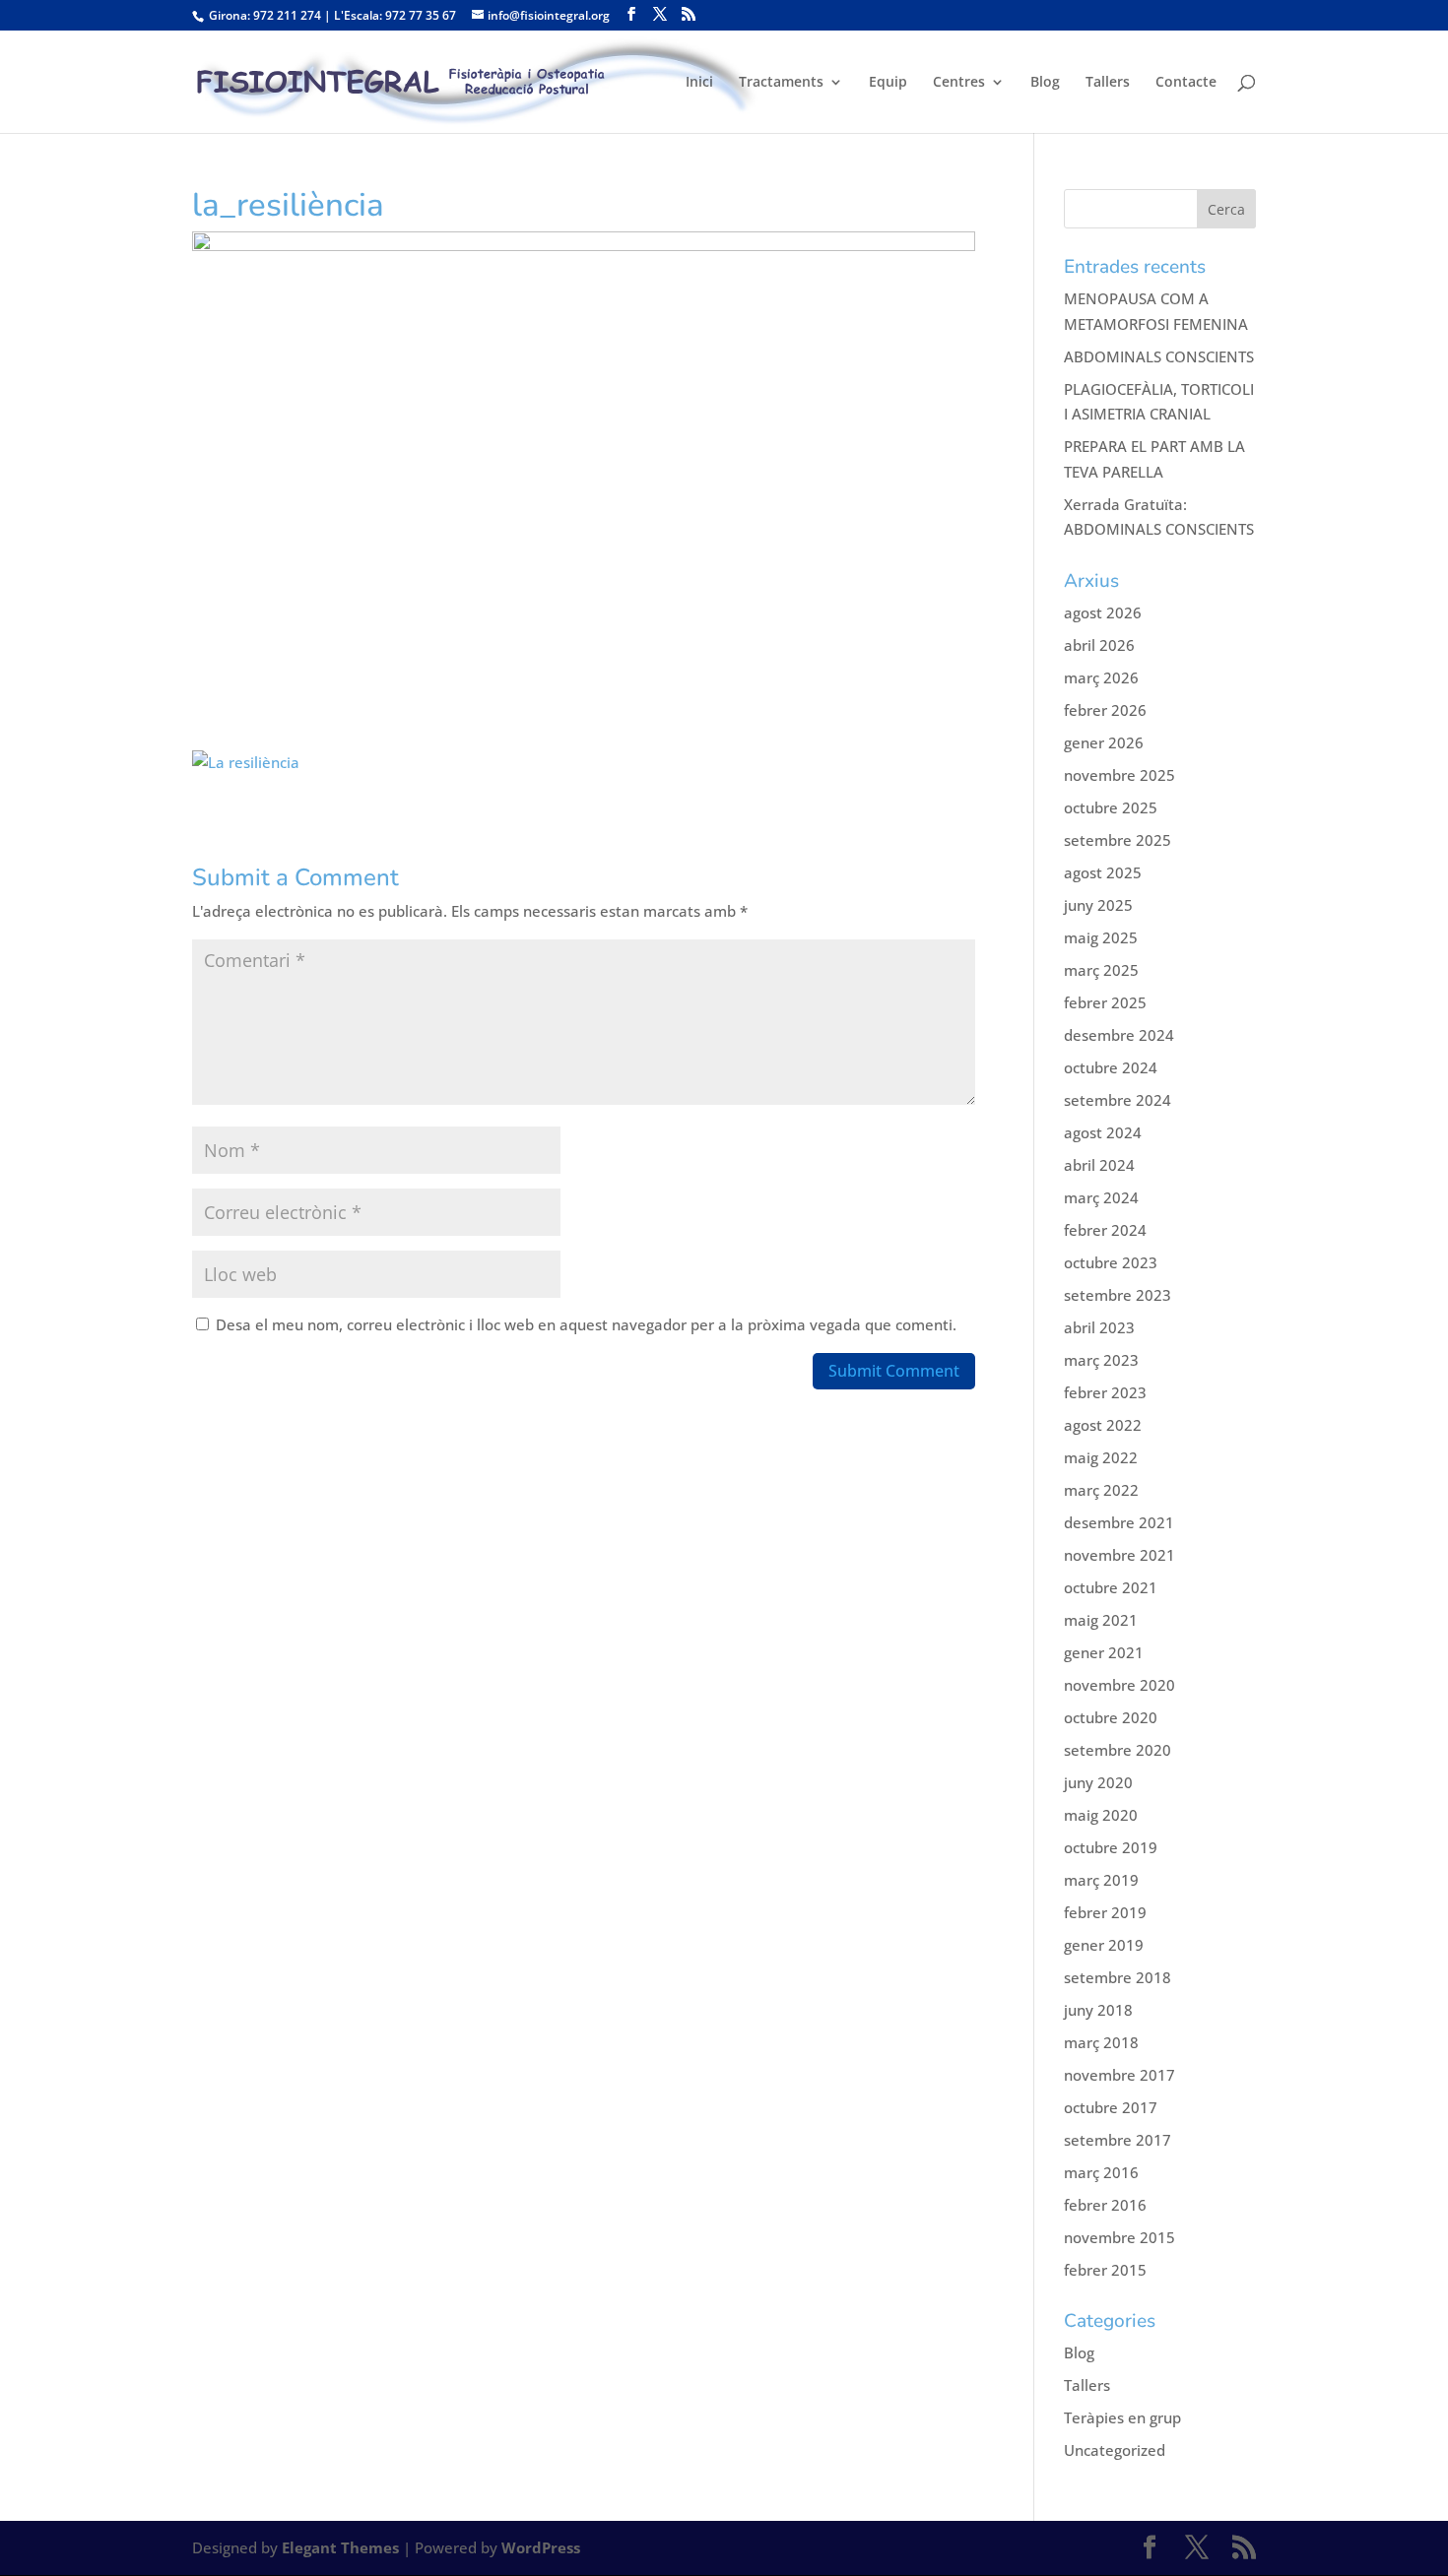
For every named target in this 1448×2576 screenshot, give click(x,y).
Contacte (1186, 83)
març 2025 (1101, 970)
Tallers (1108, 83)
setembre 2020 (1118, 1750)
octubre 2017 (1111, 2107)
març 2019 (1101, 1880)
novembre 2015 (1119, 2237)
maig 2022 (1101, 1457)
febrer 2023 (1105, 1392)
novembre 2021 (1119, 1555)
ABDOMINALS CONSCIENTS (1159, 356)
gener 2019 (1104, 1945)
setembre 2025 (1118, 840)
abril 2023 (1099, 1327)
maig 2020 (1101, 1815)
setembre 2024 (1118, 1100)
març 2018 (1101, 2042)
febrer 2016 (1105, 2205)
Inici (699, 83)
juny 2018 (1098, 2010)
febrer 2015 (1105, 2270)
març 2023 (1101, 1360)
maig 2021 (1101, 1620)
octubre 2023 (1111, 1262)
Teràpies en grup (1122, 2417)
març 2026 (1101, 677)
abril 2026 (1099, 645)
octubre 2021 (1111, 1587)
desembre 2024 (1119, 1035)
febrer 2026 (1105, 710)
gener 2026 (1104, 742)
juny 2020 (1098, 1782)
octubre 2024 (1111, 1067)
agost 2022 (1103, 1425)
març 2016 (1101, 2172)
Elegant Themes (340, 2547)
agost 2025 (1103, 872)
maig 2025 (1101, 937)
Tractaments (781, 83)
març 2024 (1101, 1197)
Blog (1045, 83)
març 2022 (1101, 1490)
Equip (888, 83)
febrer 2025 (1105, 1002)
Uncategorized (1115, 2450)
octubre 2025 (1111, 807)
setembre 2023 (1118, 1295)
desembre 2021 (1119, 1522)
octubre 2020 (1111, 1717)
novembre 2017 (1119, 2075)
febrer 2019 (1105, 1912)
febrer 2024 (1105, 1230)
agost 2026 (1103, 612)
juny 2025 (1098, 905)
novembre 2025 (1119, 775)
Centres (959, 83)
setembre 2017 (1118, 2140)
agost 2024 (1103, 1132)
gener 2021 (1104, 1652)
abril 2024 (1099, 1165)
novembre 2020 (1119, 1685)
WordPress (541, 2547)
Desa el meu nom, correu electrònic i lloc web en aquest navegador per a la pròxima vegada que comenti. (586, 1324)
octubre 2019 (1111, 1847)
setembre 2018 (1118, 1977)
